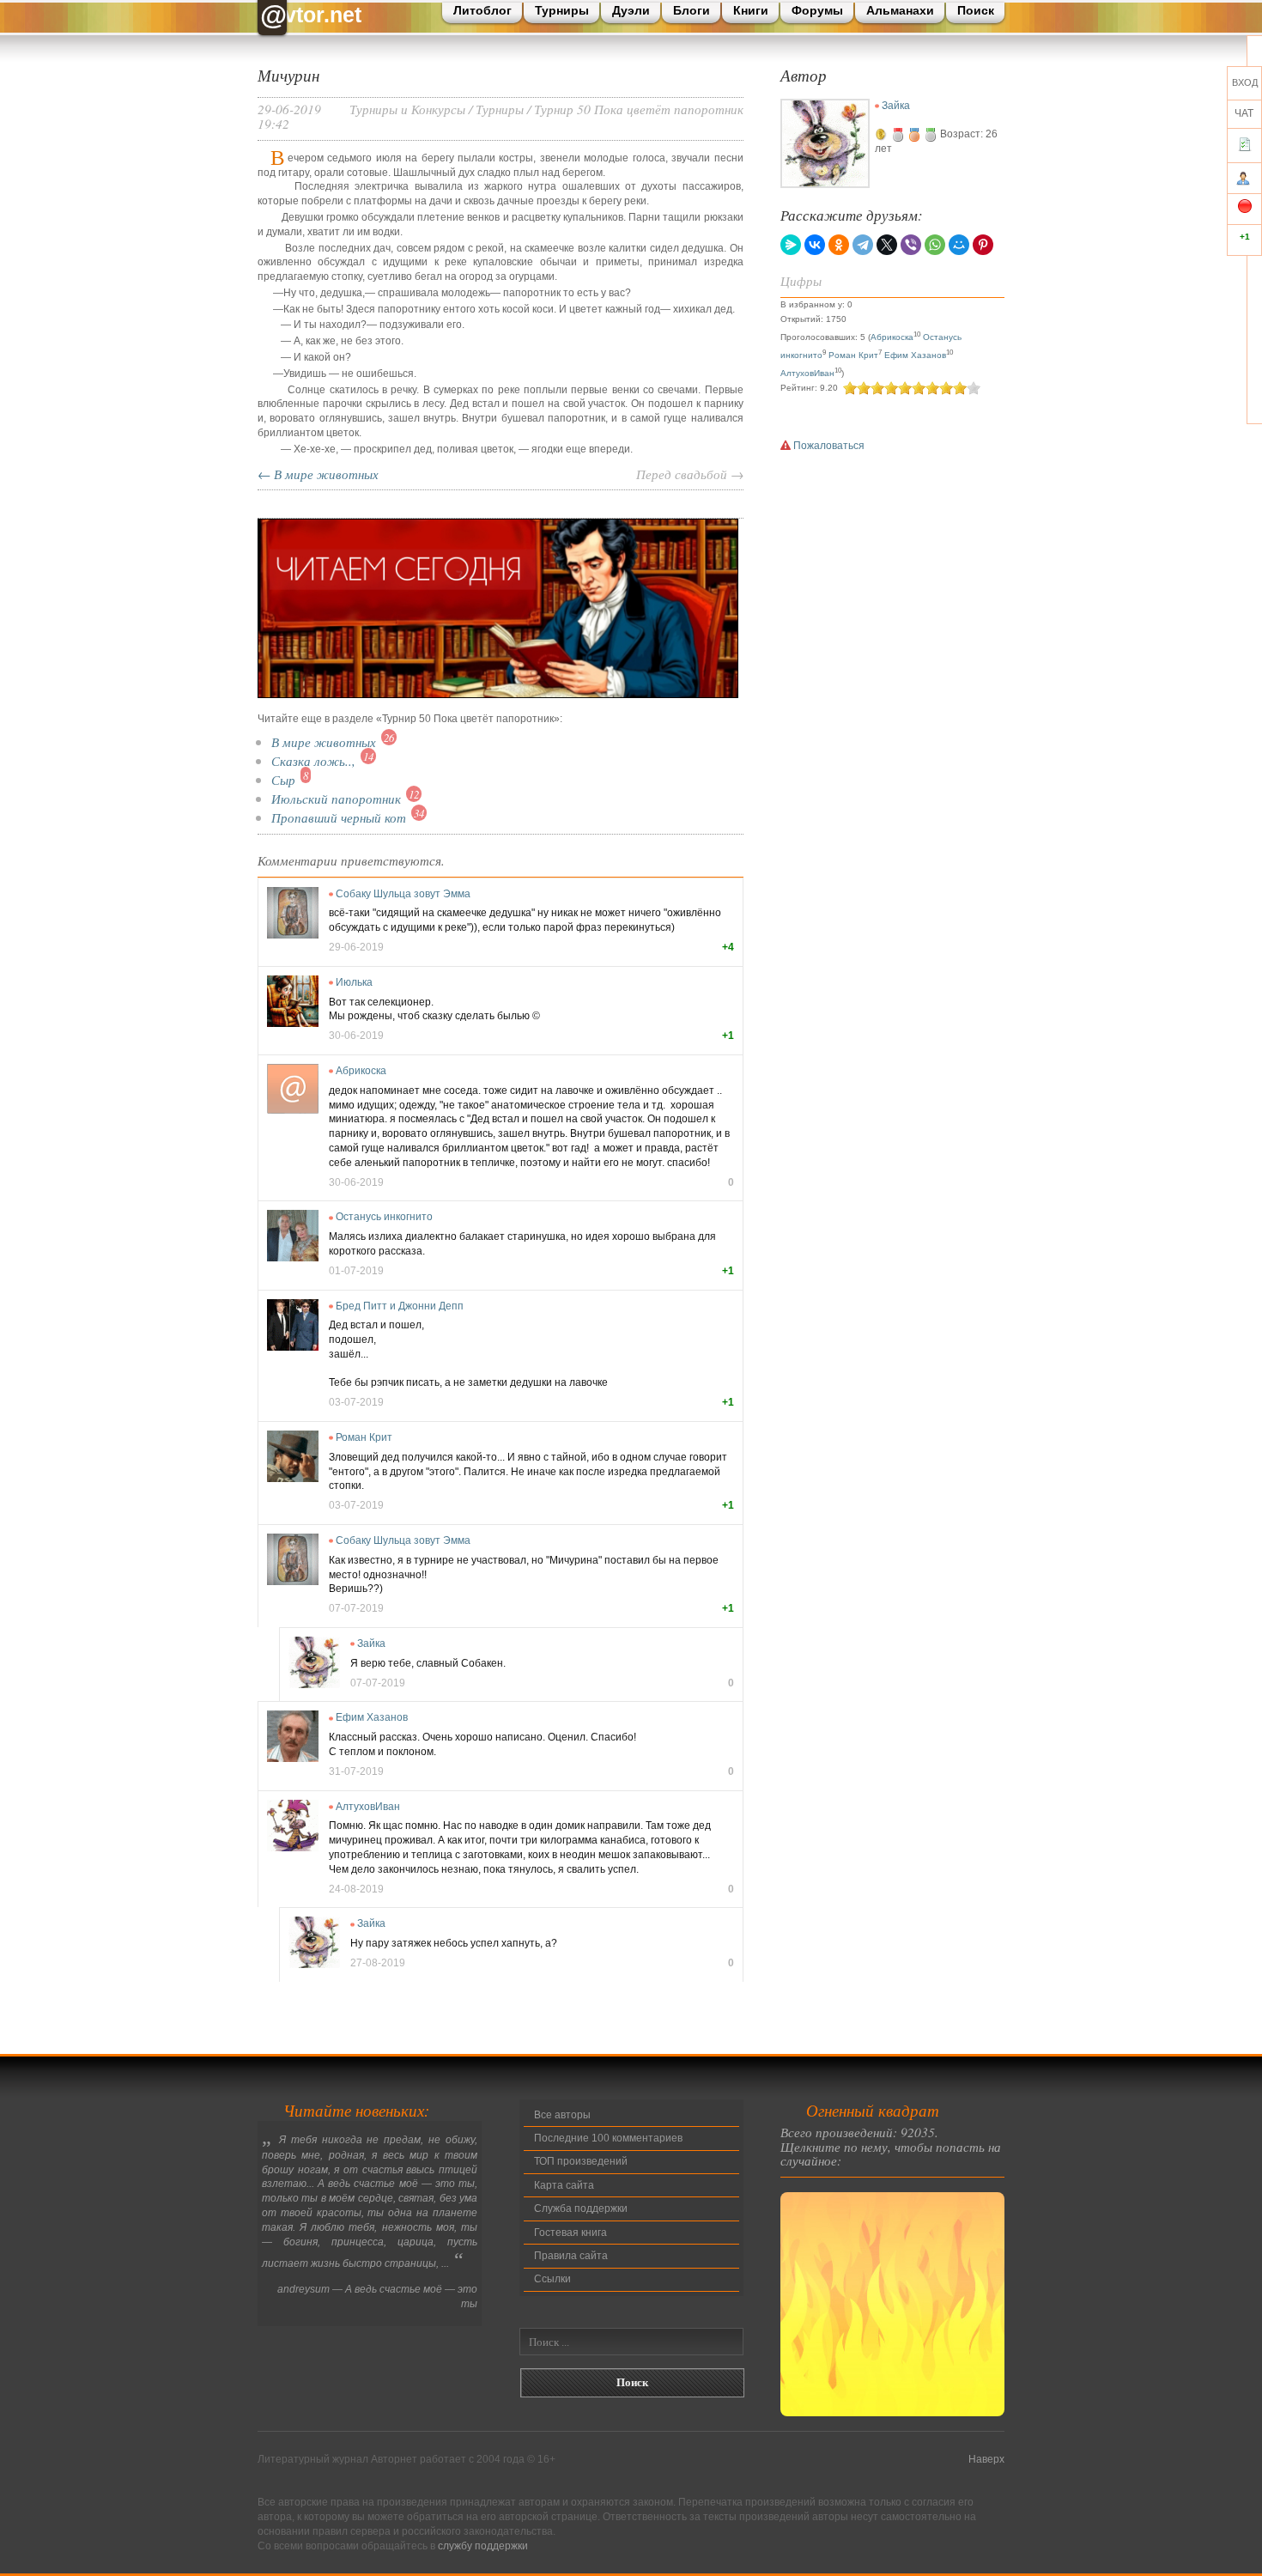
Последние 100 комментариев (608, 2138)
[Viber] (911, 245)
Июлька (354, 982)
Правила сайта (571, 2256)
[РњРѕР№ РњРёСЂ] (959, 245)
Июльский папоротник (336, 798)
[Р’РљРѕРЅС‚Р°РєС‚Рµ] (815, 245)
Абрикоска (361, 1071)
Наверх (986, 2459)
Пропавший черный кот (339, 817)
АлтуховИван (368, 1807)
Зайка (371, 1643)
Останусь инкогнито (384, 1217)
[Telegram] (863, 245)
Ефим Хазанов (372, 1717)
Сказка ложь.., (313, 760)
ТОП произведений (581, 2161)
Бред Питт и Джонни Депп (400, 1306)
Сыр (283, 779)
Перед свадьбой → (690, 474)
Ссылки (552, 2279)
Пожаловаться (828, 446)
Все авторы (562, 2115)
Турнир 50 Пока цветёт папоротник (639, 109)
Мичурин (288, 75)
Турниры (500, 109)
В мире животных (324, 741)
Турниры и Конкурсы (407, 109)
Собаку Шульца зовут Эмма (403, 894)
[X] (887, 245)
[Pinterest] (983, 245)
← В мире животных (318, 474)
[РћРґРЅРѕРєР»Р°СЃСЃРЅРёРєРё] (839, 245)
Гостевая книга (570, 2233)
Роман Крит (364, 1437)
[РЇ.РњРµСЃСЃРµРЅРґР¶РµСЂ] (791, 245)
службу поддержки (483, 2546)
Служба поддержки (581, 2208)
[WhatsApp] (935, 245)
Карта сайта (564, 2185)
